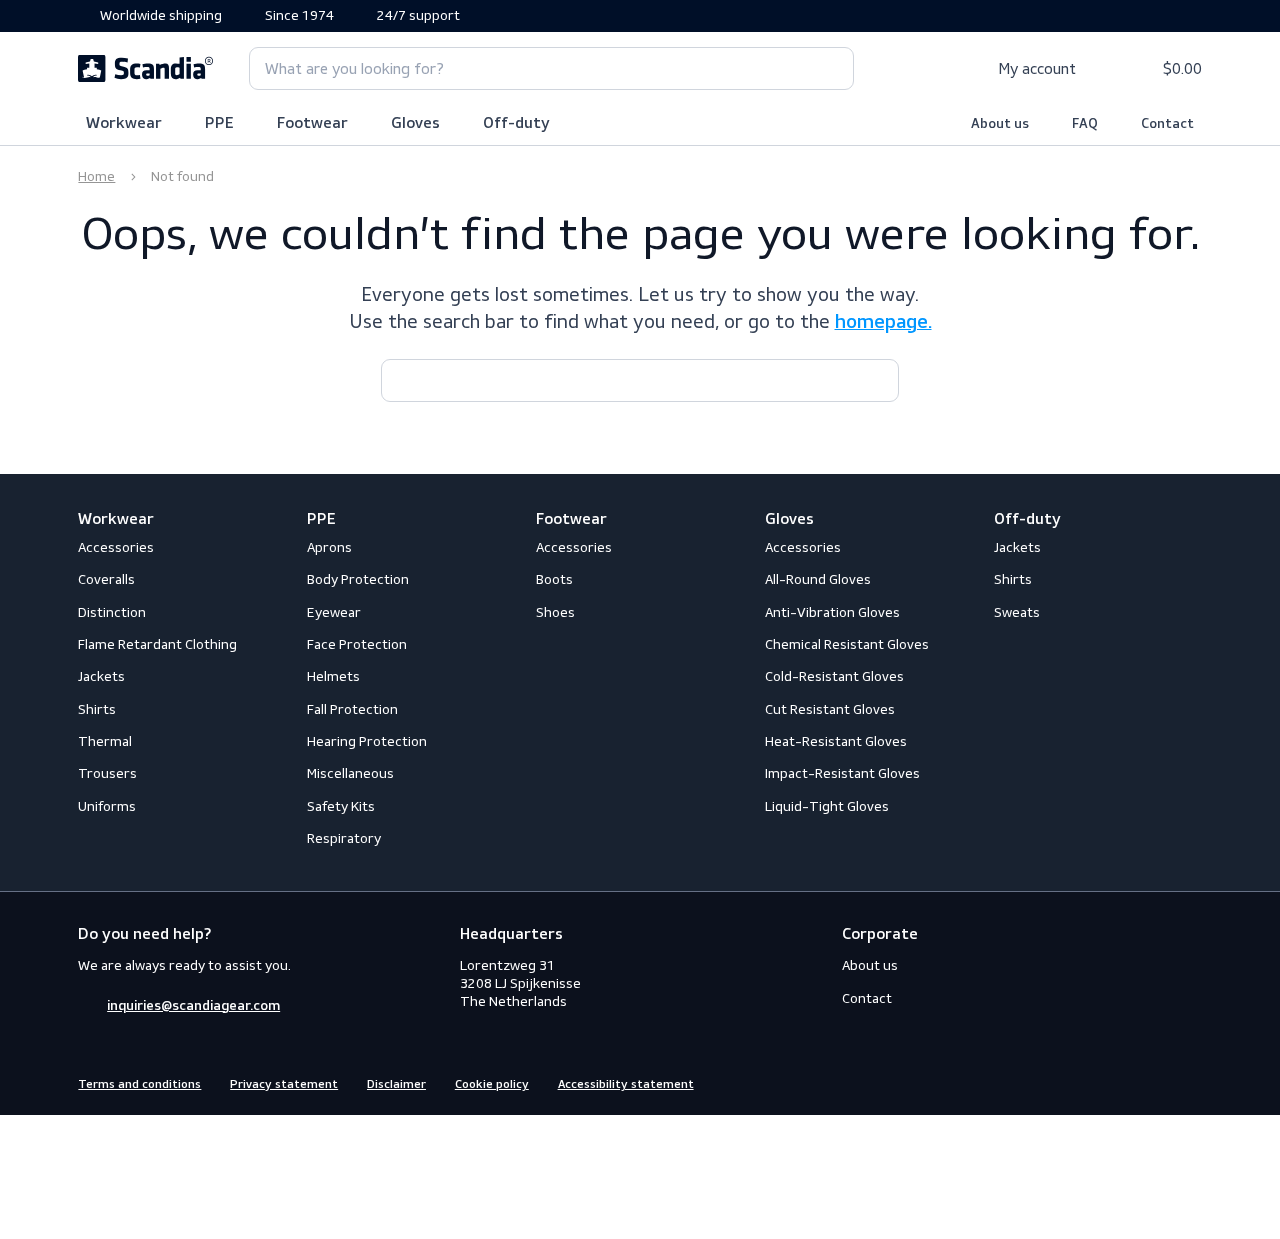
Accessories (116, 547)
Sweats (1017, 612)
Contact (1167, 124)
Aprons (329, 547)
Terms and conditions (139, 1085)
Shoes (555, 612)
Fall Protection (352, 709)
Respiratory (344, 838)
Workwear (124, 124)
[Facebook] (1119, 1082)
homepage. (883, 323)
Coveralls (106, 579)
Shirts (97, 709)
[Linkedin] (1191, 1082)
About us (1000, 124)
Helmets (333, 676)
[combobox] (551, 68)
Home (96, 176)
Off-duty (516, 124)
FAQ (1085, 124)
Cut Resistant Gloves (830, 709)
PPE (219, 124)
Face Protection (357, 644)
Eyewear (334, 612)
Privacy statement (284, 1085)
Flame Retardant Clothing (157, 644)
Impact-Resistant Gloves (842, 773)
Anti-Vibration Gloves (832, 612)
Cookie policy (492, 1085)
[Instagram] (1155, 1082)
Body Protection (358, 579)
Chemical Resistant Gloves (847, 644)
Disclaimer (396, 1085)
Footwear (312, 124)
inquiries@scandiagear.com (193, 1006)
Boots (554, 579)
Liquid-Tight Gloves (827, 806)
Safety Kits (341, 806)
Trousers (107, 773)
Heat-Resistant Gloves (836, 741)
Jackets (101, 676)
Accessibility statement (626, 1085)
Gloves (415, 124)
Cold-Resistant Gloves (834, 676)
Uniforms (107, 806)
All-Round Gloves (818, 579)
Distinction (112, 612)
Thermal (105, 741)
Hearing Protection (367, 741)
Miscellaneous (350, 773)
